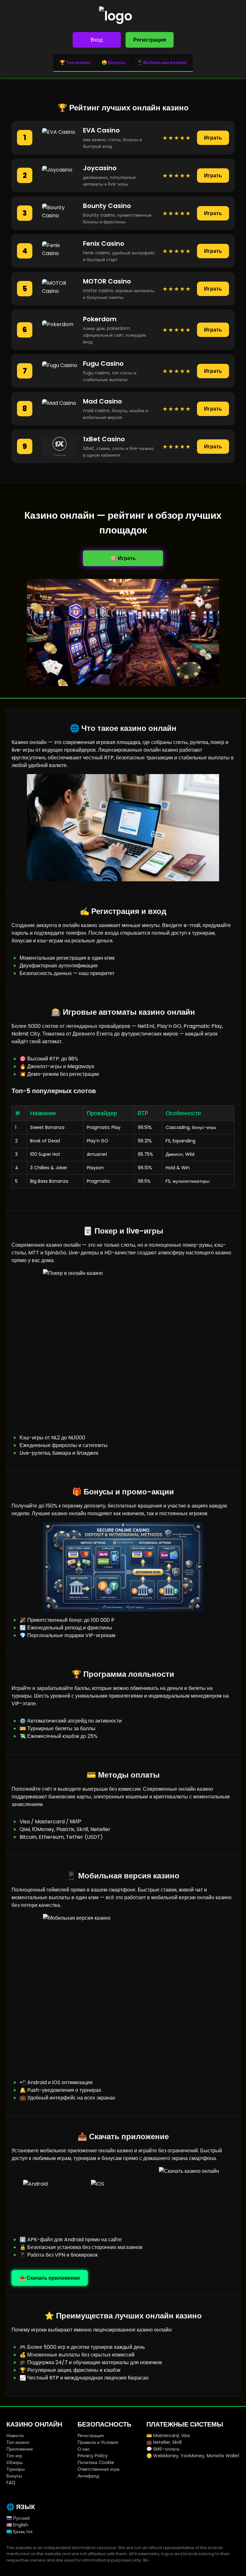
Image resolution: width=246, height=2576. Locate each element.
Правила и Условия (98, 2442)
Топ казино (18, 2442)
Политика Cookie (96, 2462)
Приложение (20, 2449)
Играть (213, 138)
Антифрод (88, 2476)
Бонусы (14, 2476)
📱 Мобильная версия (162, 62)
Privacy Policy (93, 2456)
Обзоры (15, 2462)
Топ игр (14, 2456)
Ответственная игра (98, 2469)
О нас (84, 2449)
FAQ (11, 2483)
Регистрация (150, 40)
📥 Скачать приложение (50, 2278)
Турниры (16, 2469)
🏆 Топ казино (75, 62)
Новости (15, 2436)
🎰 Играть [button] (123, 558)
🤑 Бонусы (114, 62)
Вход (97, 40)
